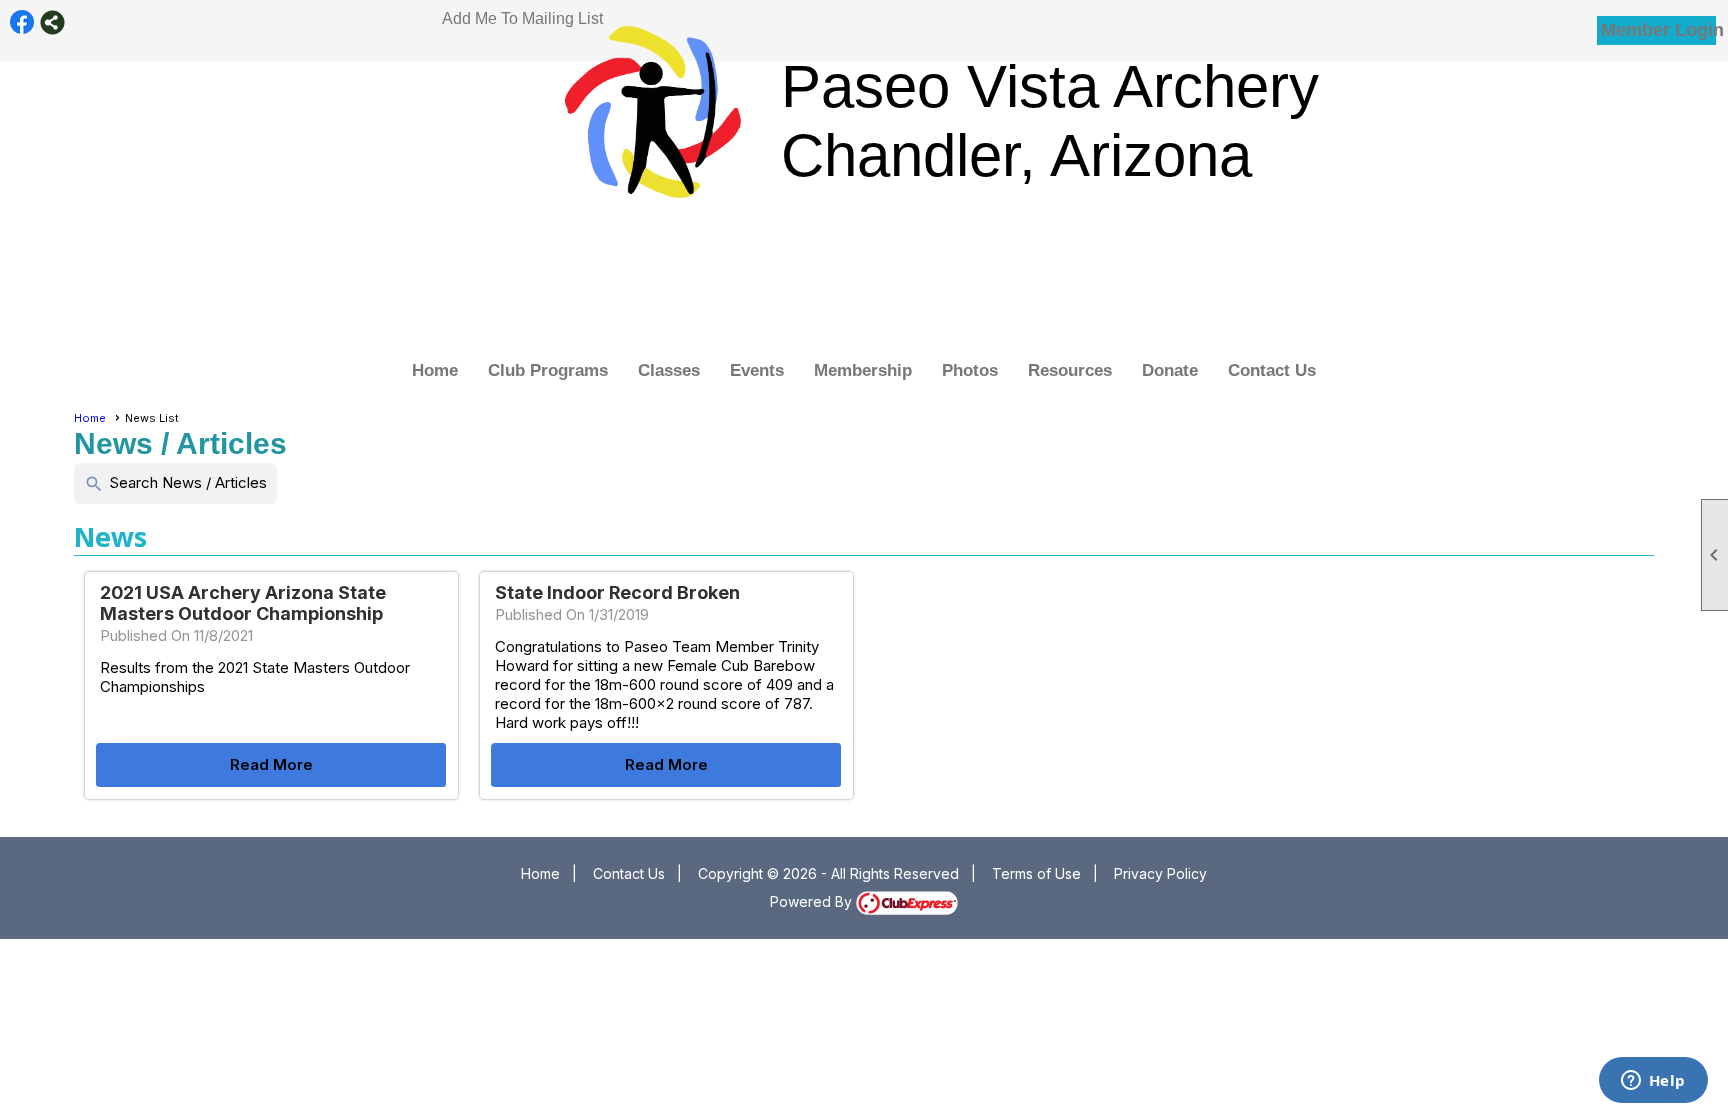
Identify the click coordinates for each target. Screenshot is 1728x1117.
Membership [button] (863, 370)
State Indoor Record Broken (617, 592)
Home (435, 370)
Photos (970, 370)
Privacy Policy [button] (1160, 873)
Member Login (1658, 30)
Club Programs (548, 370)
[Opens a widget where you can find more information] (1653, 1082)
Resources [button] (1070, 370)
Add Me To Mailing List (522, 18)
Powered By (813, 901)
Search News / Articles (175, 483)
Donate (1170, 370)
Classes (669, 370)
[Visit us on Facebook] (22, 22)
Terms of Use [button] (1036, 873)
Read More (271, 764)
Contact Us (1272, 370)
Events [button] (757, 370)
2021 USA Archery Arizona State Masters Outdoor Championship (243, 603)
